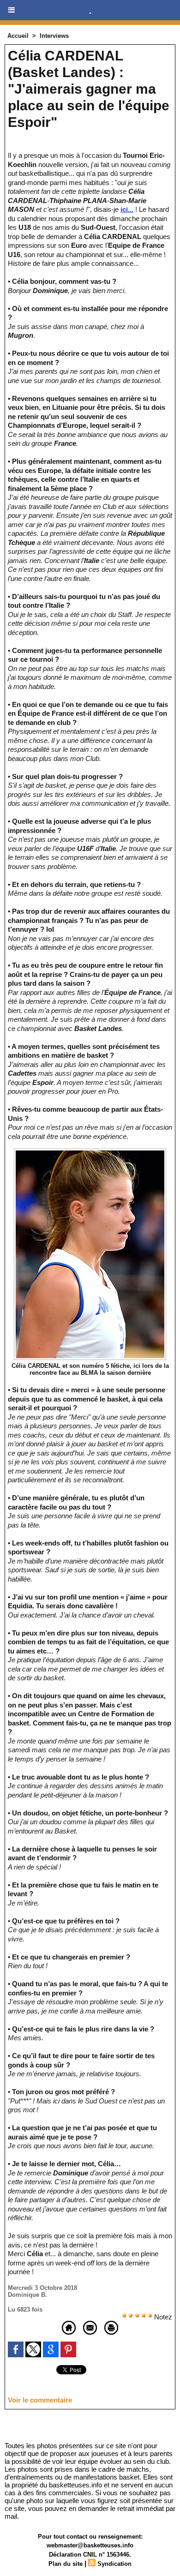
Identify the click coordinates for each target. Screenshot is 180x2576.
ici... (127, 209)
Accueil (18, 36)
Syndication (114, 2564)
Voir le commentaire (40, 2400)
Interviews (54, 36)
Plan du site (66, 2564)
